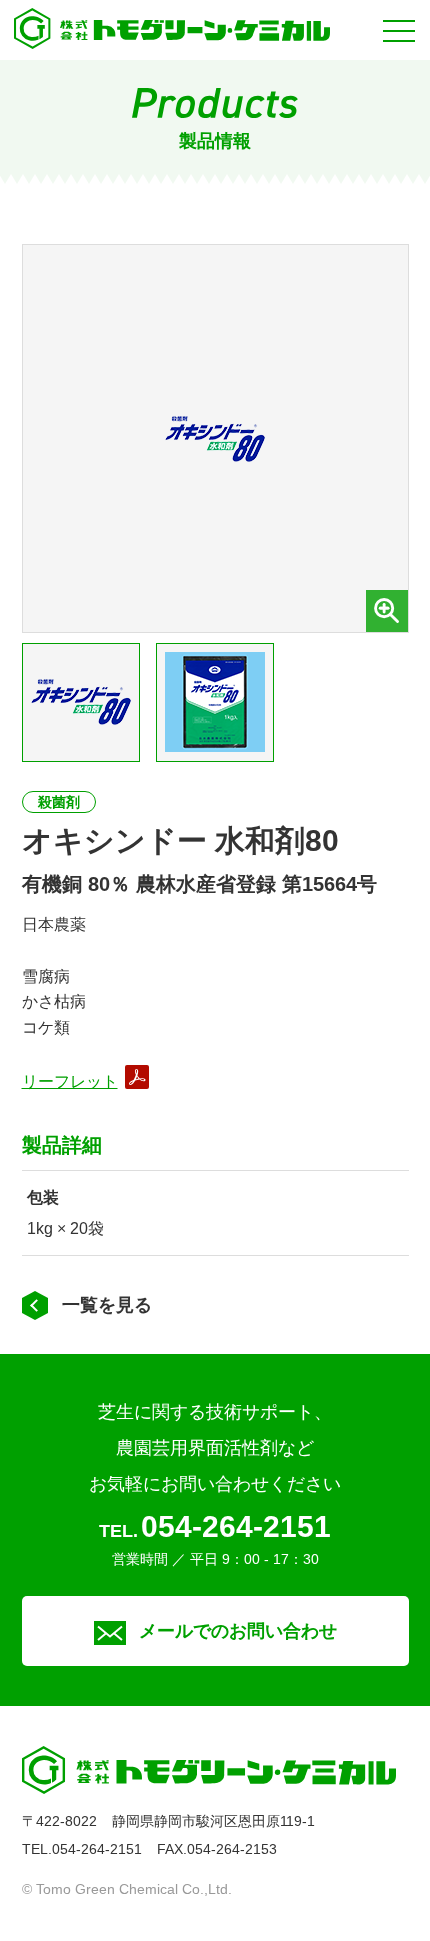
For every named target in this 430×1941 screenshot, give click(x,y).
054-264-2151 (236, 1526)
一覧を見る (107, 1305)
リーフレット (70, 1081)
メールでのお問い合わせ (238, 1631)
